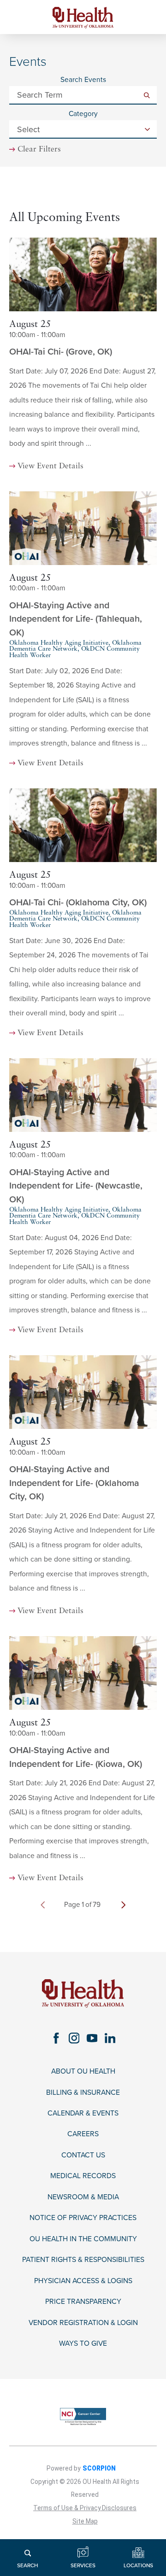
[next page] (123, 1905)
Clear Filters (39, 149)
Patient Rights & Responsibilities (83, 2260)
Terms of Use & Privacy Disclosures (85, 2508)
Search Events (83, 80)
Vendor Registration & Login (83, 2323)
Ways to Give (83, 2343)
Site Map (85, 2521)
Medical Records (83, 2176)
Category (83, 114)
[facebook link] (56, 2038)
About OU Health (83, 2071)
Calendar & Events (83, 2113)
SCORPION (99, 2468)
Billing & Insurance (83, 2092)
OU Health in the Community (83, 2239)
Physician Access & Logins (83, 2281)
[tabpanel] (83, 1067)
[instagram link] (74, 2038)
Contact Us (83, 2155)
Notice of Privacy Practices (83, 2218)
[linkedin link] (110, 2038)
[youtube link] (92, 2038)
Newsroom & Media (83, 2197)
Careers (83, 2134)
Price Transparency (83, 2302)
